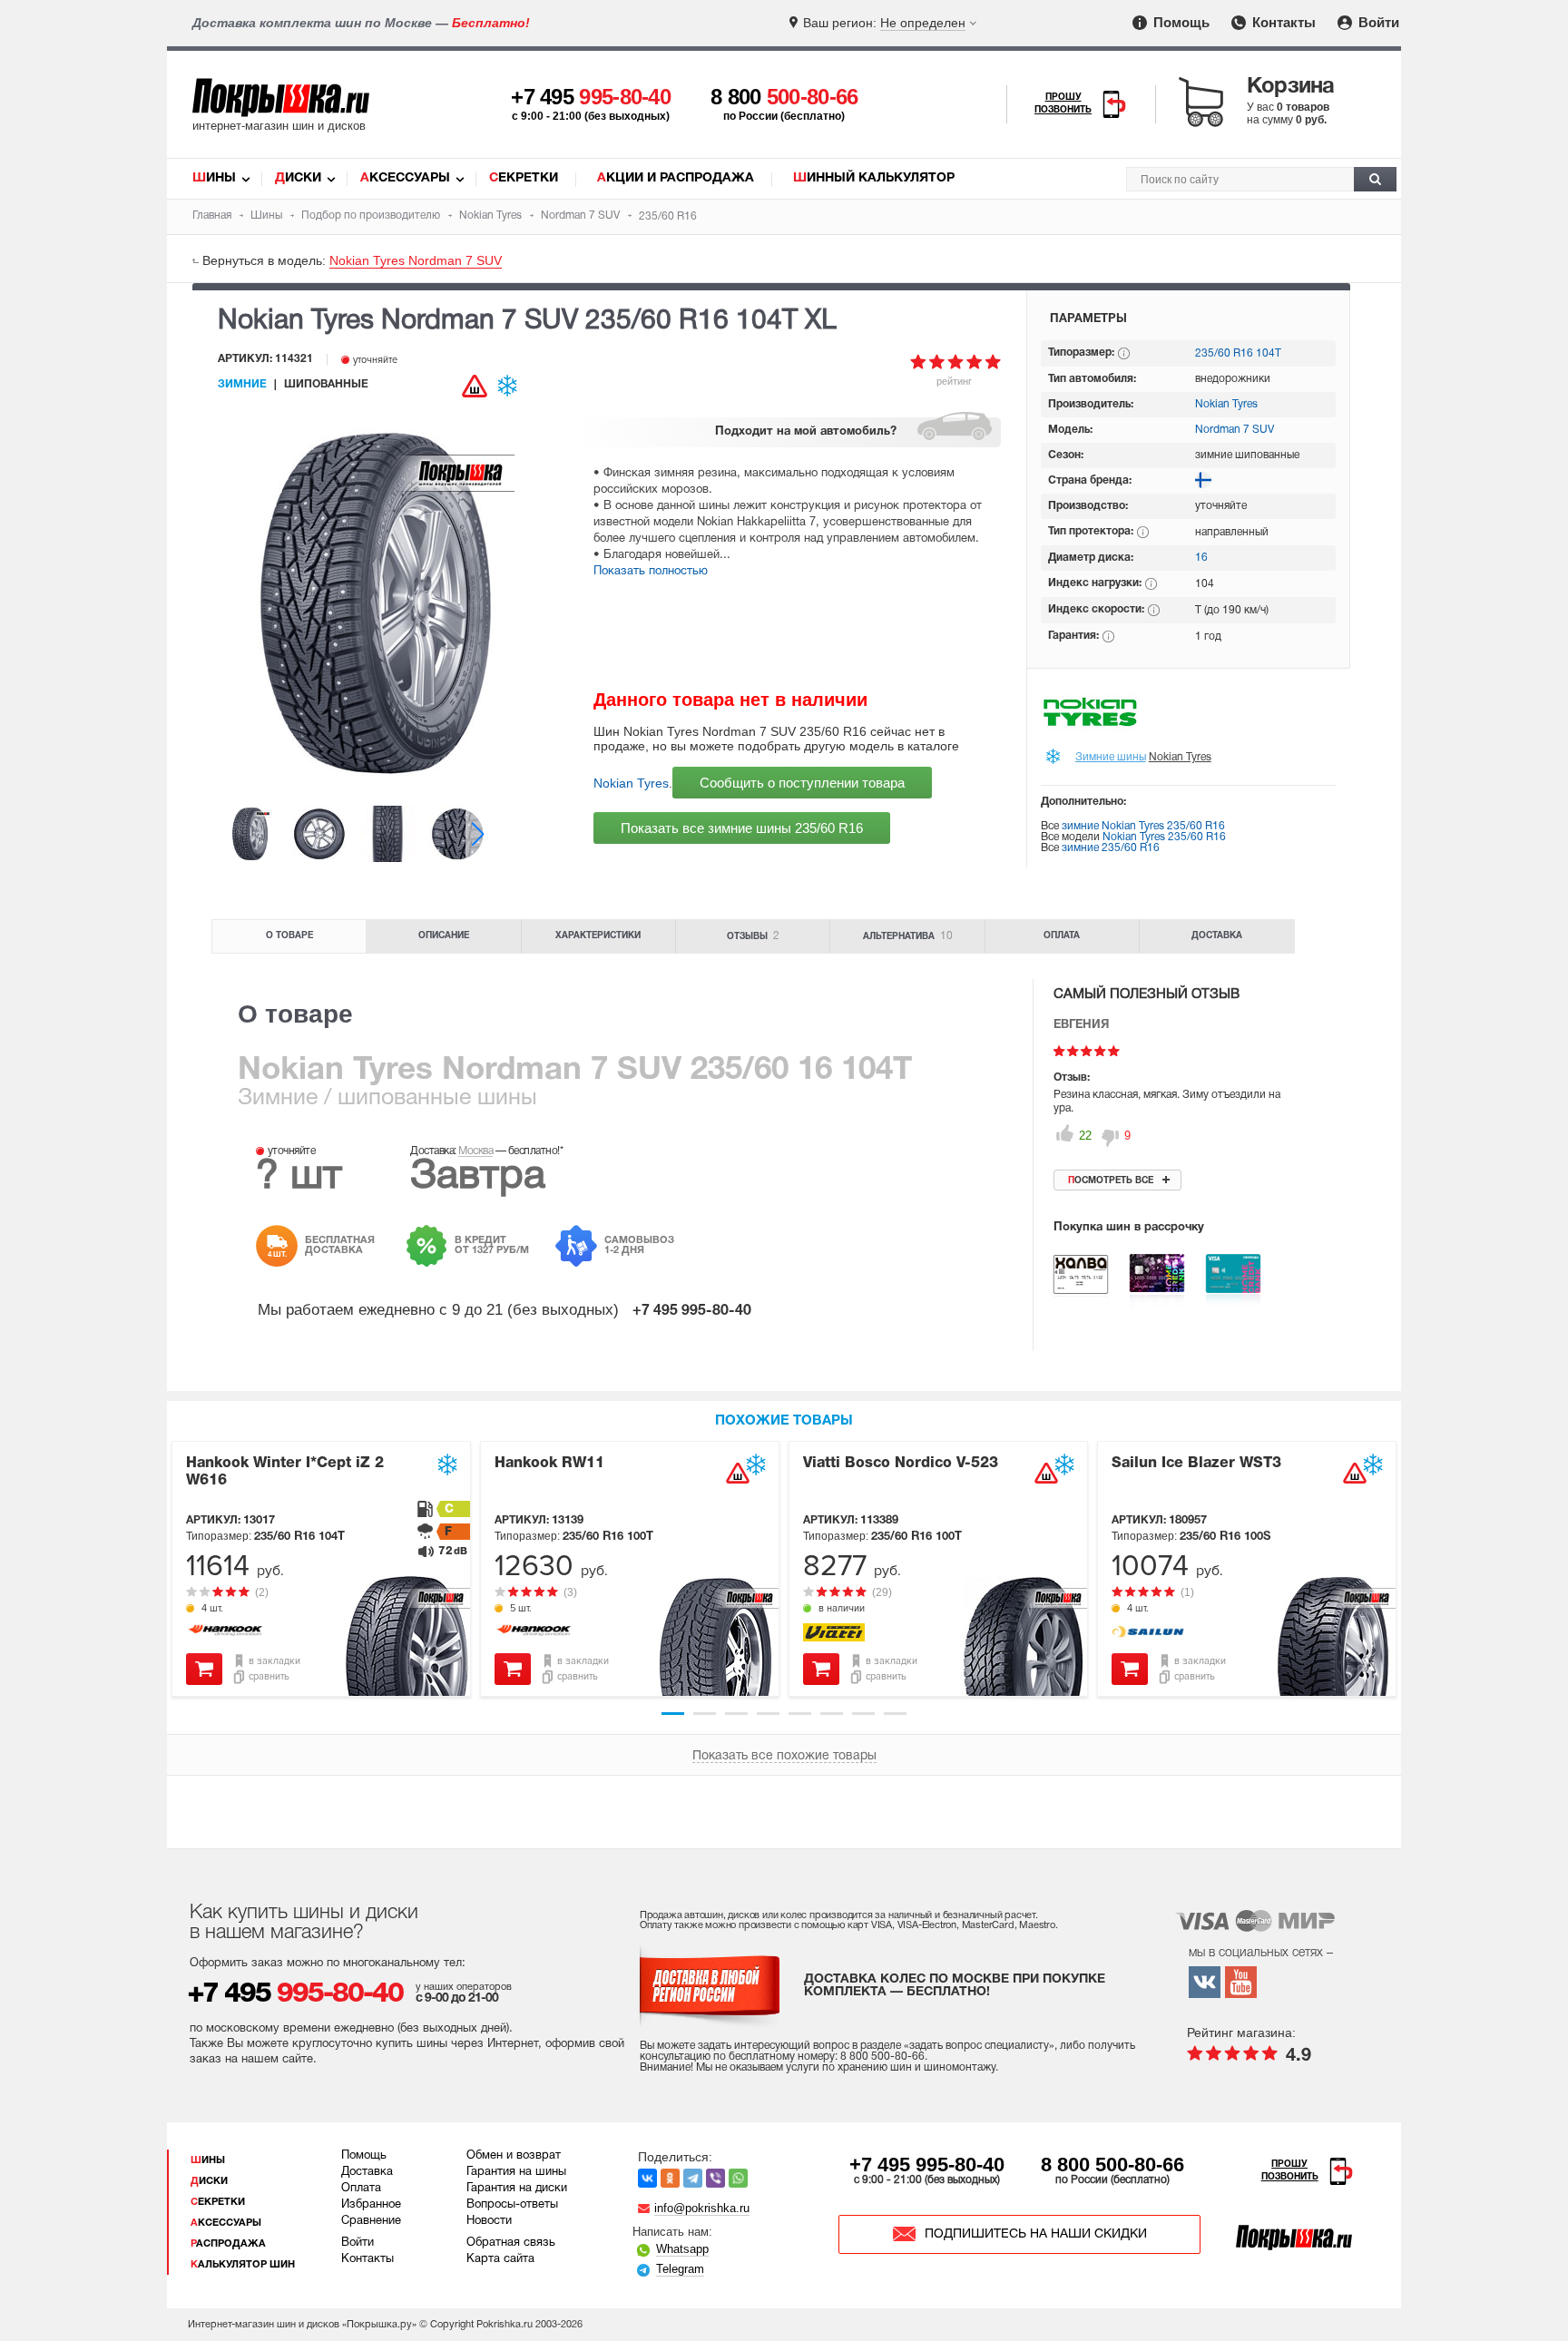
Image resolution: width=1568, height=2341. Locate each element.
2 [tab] (705, 1714)
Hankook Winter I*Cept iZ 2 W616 (285, 1472)
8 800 (784, 97)
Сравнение (371, 2221)
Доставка (1217, 936)
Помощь (1180, 22)
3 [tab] (736, 1714)
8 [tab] (895, 1714)
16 (1201, 558)
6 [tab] (832, 1714)
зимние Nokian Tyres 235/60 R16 (1143, 826)
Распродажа (228, 2244)
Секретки (524, 178)
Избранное (371, 2205)
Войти (1377, 22)
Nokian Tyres (631, 783)
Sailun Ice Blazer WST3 (1196, 1464)
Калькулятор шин (243, 2265)
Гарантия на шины (516, 2172)
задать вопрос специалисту (979, 2046)
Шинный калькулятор (874, 178)
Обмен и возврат (514, 2156)
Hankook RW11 (549, 1464)
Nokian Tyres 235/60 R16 (1164, 837)
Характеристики (598, 936)
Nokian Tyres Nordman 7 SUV (416, 260)
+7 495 (591, 97)
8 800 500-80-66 (1112, 2165)
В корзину (204, 1669)
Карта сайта (500, 2259)
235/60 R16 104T (1238, 353)
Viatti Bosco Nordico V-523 (901, 1464)
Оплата (1062, 936)
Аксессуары (405, 178)
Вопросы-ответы (512, 2205)
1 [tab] (673, 1714)
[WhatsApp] (738, 2178)
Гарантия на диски (517, 2189)
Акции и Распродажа (676, 178)
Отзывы (753, 936)
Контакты (1282, 22)
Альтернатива (908, 936)
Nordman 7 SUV (1235, 430)
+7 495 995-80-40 (927, 2165)
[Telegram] (693, 2178)
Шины (214, 178)
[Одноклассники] (670, 2178)
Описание (444, 936)
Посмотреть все (1111, 1181)
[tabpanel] (321, 1569)
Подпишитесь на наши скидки (1036, 2234)
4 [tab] (768, 1714)
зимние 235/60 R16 (1111, 848)
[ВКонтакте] (647, 2178)
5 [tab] (800, 1714)
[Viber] (715, 2178)
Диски (298, 178)
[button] (478, 833)
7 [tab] (863, 1714)
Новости (489, 2221)
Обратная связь (511, 2243)
